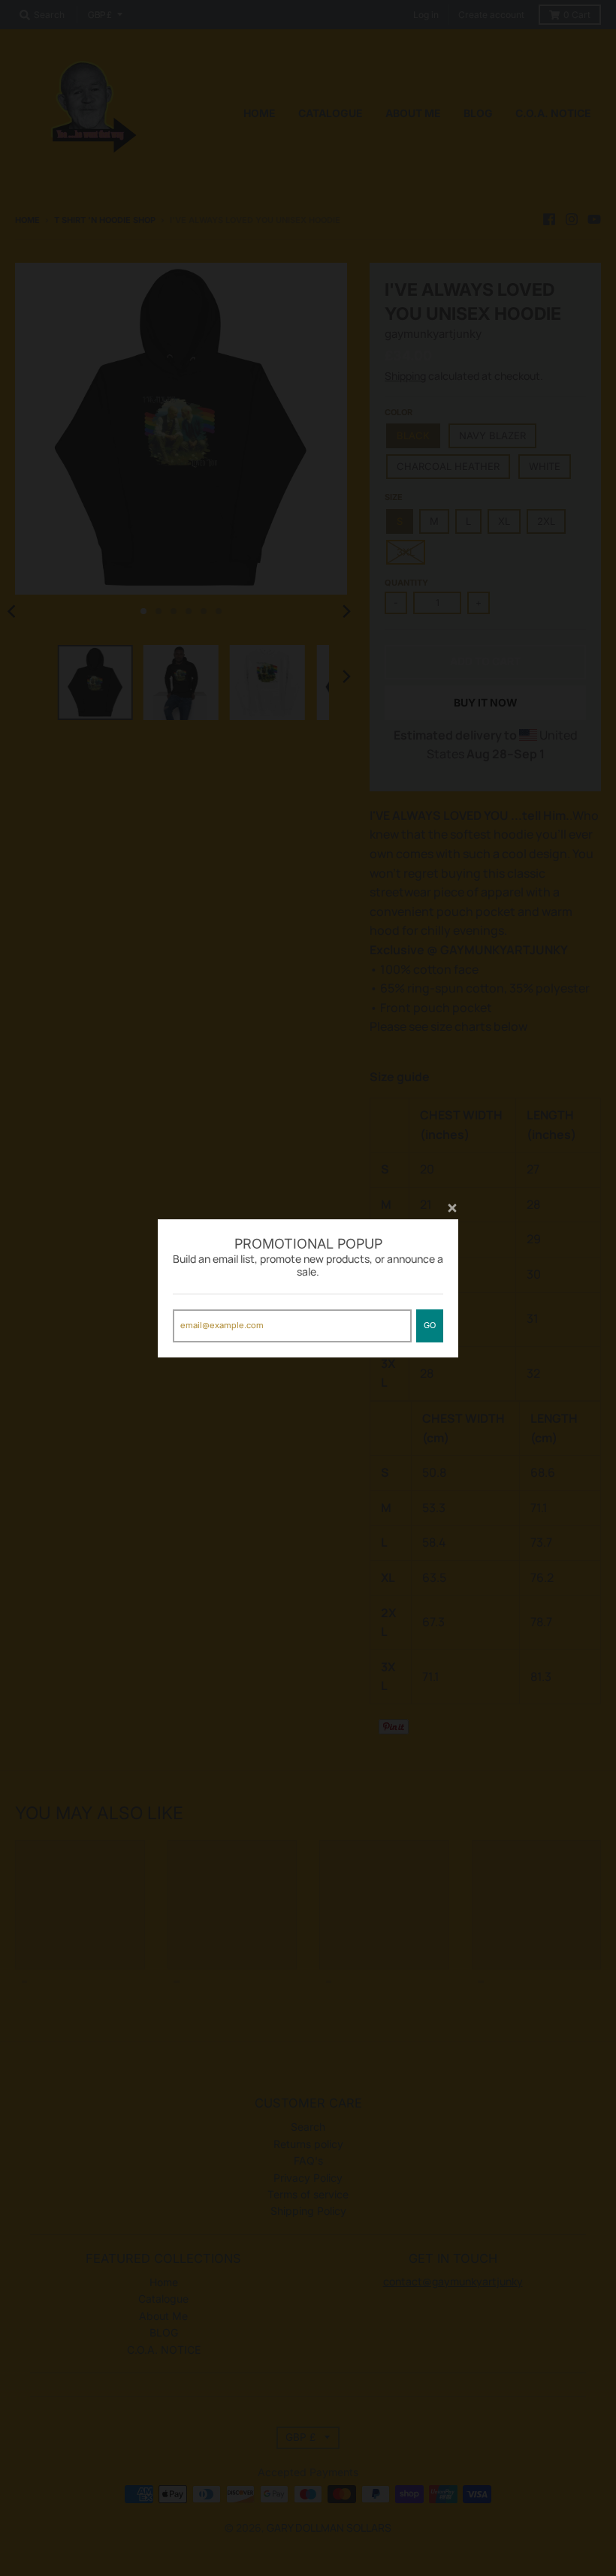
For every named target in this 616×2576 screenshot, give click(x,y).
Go (430, 1325)
